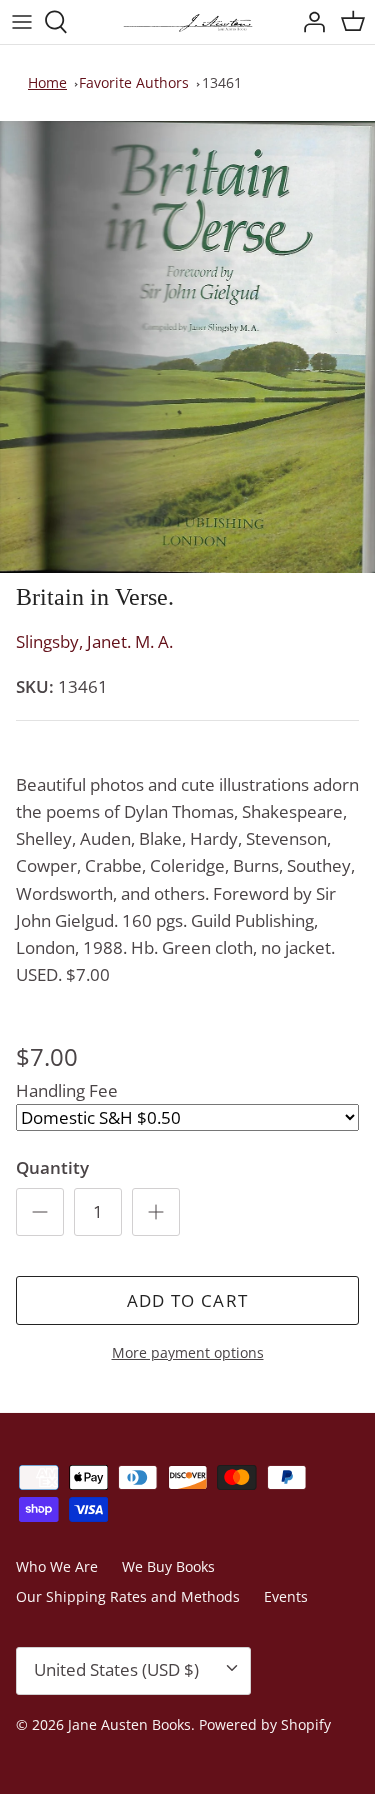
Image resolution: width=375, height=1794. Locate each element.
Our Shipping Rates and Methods (128, 1596)
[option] (187, 347)
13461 (222, 82)
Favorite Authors (134, 82)
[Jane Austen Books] (188, 22)
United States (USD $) (116, 1669)
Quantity (52, 1167)
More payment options (188, 1353)
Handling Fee (67, 1090)
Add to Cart (188, 1300)
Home (47, 82)
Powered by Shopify (265, 1724)
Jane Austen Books (129, 1724)
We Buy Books (168, 1566)
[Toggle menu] (22, 22)
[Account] (309, 22)
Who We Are (57, 1566)
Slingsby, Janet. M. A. (94, 641)
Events (286, 1596)
